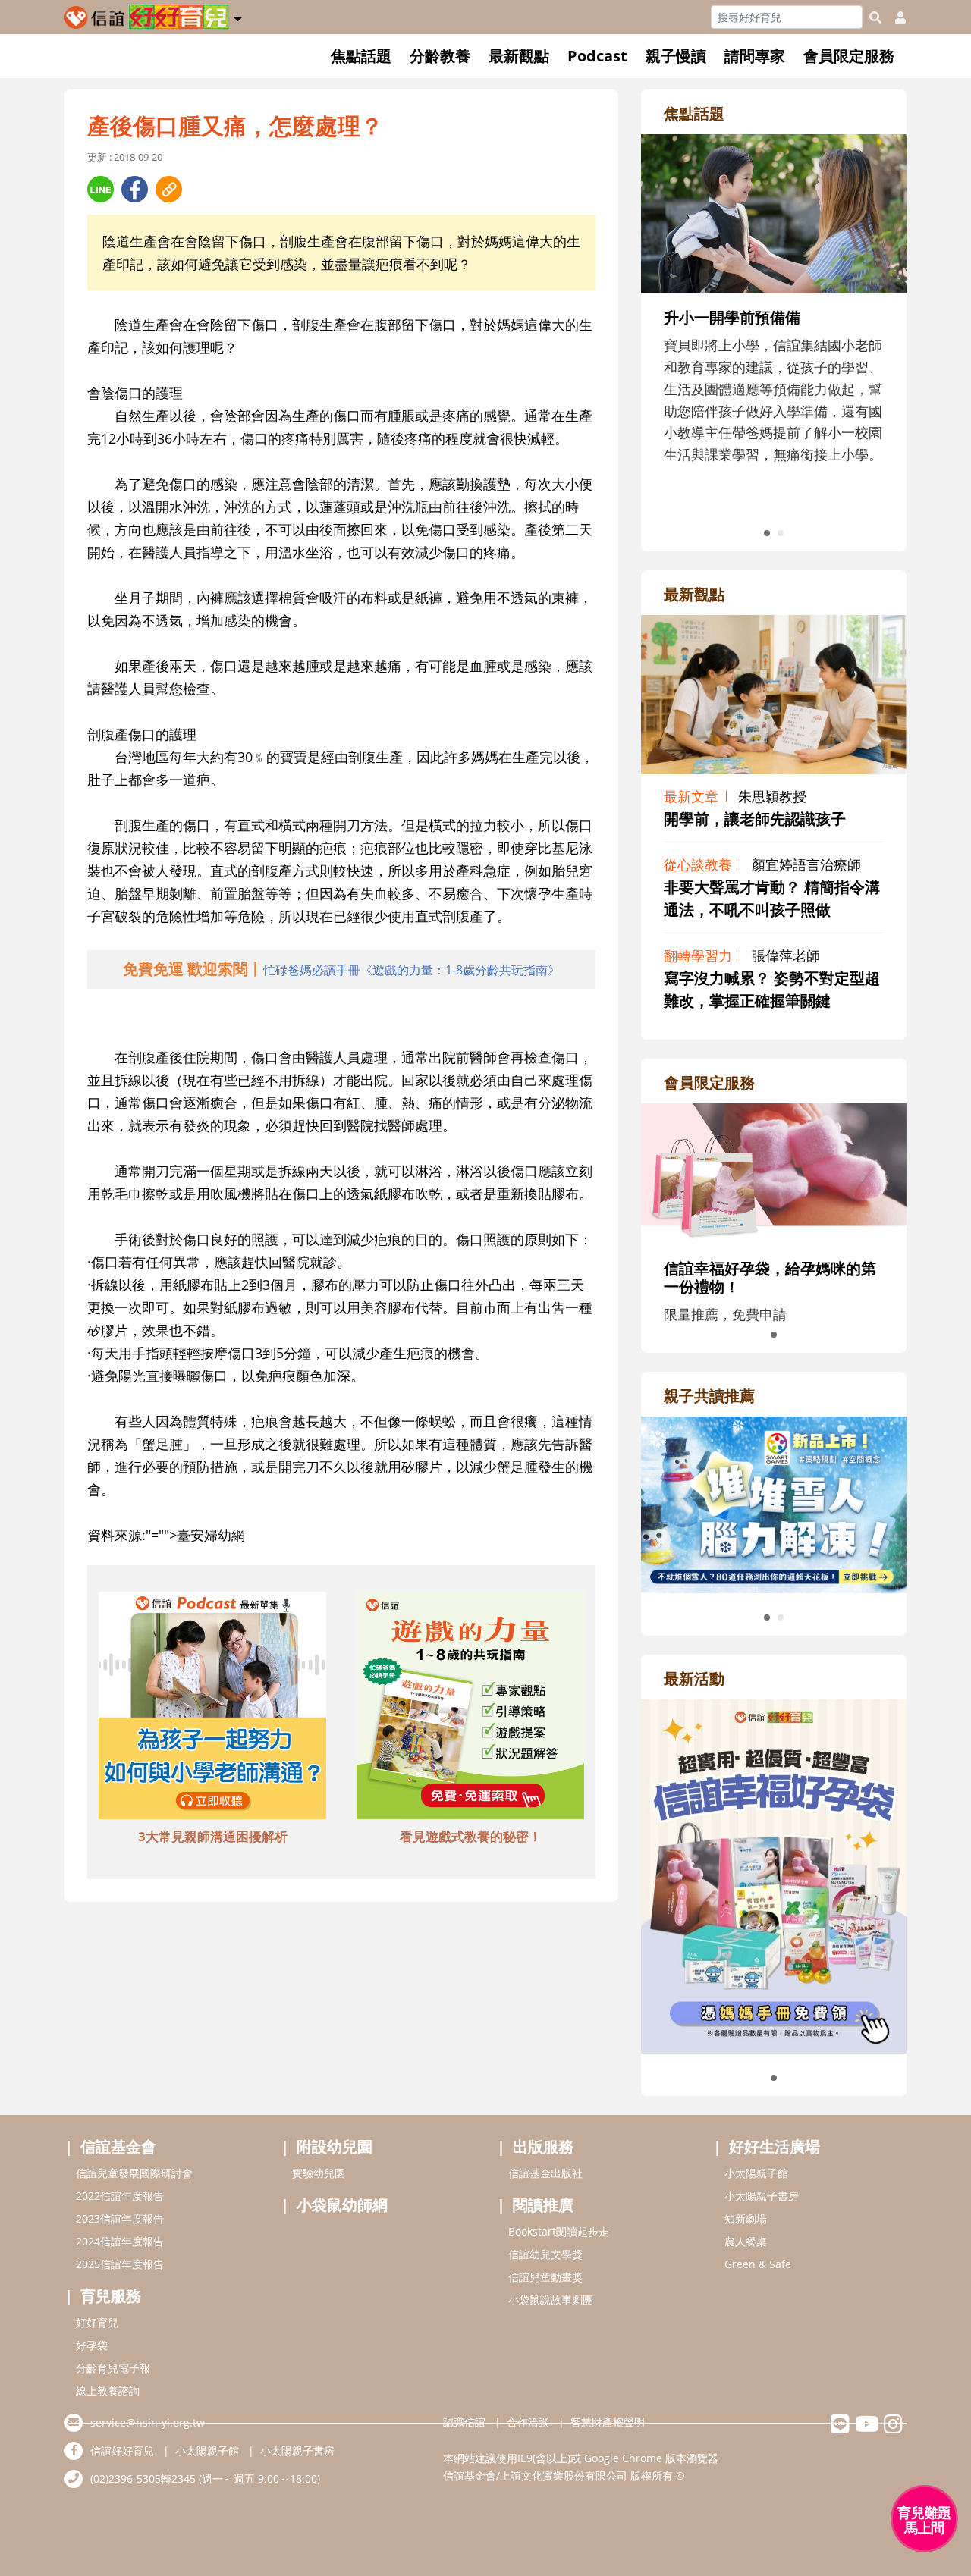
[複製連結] (169, 189)
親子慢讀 (676, 56)
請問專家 (755, 56)
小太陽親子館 (756, 2173)
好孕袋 (92, 2345)
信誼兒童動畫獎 (545, 2277)
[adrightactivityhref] (774, 1875)
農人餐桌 (746, 2241)
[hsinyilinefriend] (840, 2428)
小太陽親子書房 (762, 2196)
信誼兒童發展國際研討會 (134, 2173)
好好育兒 (97, 2322)
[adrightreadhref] (774, 1503)
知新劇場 (746, 2218)
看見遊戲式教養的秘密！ (471, 1836)
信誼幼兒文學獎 (545, 2254)
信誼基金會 (118, 2146)
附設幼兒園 (335, 2146)
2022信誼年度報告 (120, 2196)
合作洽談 (528, 2422)
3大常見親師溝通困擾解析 (213, 1836)
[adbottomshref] (212, 1708)
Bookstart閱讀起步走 (559, 2231)
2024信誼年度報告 (120, 2241)
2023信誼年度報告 (120, 2218)
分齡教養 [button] (440, 56)
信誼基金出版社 (545, 2173)
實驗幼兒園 (319, 2173)
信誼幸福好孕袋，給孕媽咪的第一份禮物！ (770, 1277)
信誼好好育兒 (122, 2450)
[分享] (101, 189)
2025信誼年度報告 (120, 2264)
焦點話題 (361, 56)
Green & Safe (758, 2264)
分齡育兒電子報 (113, 2368)
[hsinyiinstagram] (893, 2428)
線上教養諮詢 (108, 2391)
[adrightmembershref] (774, 1172)
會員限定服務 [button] (849, 56)
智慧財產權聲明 (608, 2422)
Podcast (597, 56)
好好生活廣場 (775, 2146)
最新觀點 (519, 56)
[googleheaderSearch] (875, 17)
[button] (238, 16)
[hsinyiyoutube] (867, 2428)
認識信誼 (464, 2422)
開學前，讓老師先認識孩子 (755, 819)
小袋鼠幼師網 (342, 2205)
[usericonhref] (894, 17)
